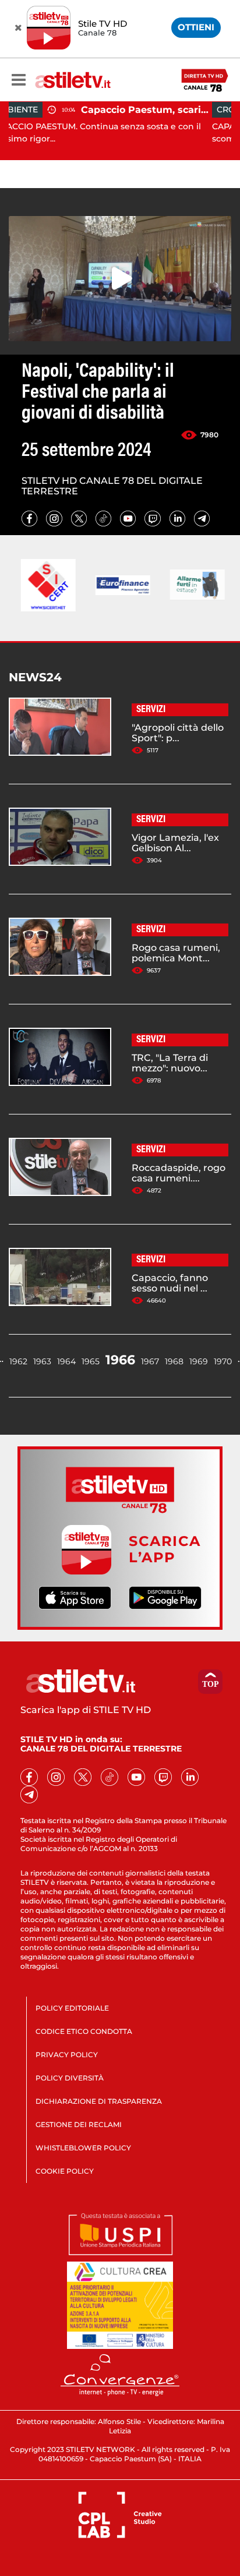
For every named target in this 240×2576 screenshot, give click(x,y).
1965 (91, 1361)
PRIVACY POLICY (67, 2055)
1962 (18, 1361)
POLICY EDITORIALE (72, 2008)
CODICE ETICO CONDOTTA (84, 2031)
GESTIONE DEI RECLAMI (79, 2124)
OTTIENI (196, 27)
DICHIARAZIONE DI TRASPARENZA (99, 2101)
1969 (199, 1361)
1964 (66, 1361)
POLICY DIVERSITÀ (70, 2078)
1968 (174, 1361)
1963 (42, 1361)
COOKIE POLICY (65, 2171)
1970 (223, 1361)
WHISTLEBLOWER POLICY (83, 2148)
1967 (150, 1361)
